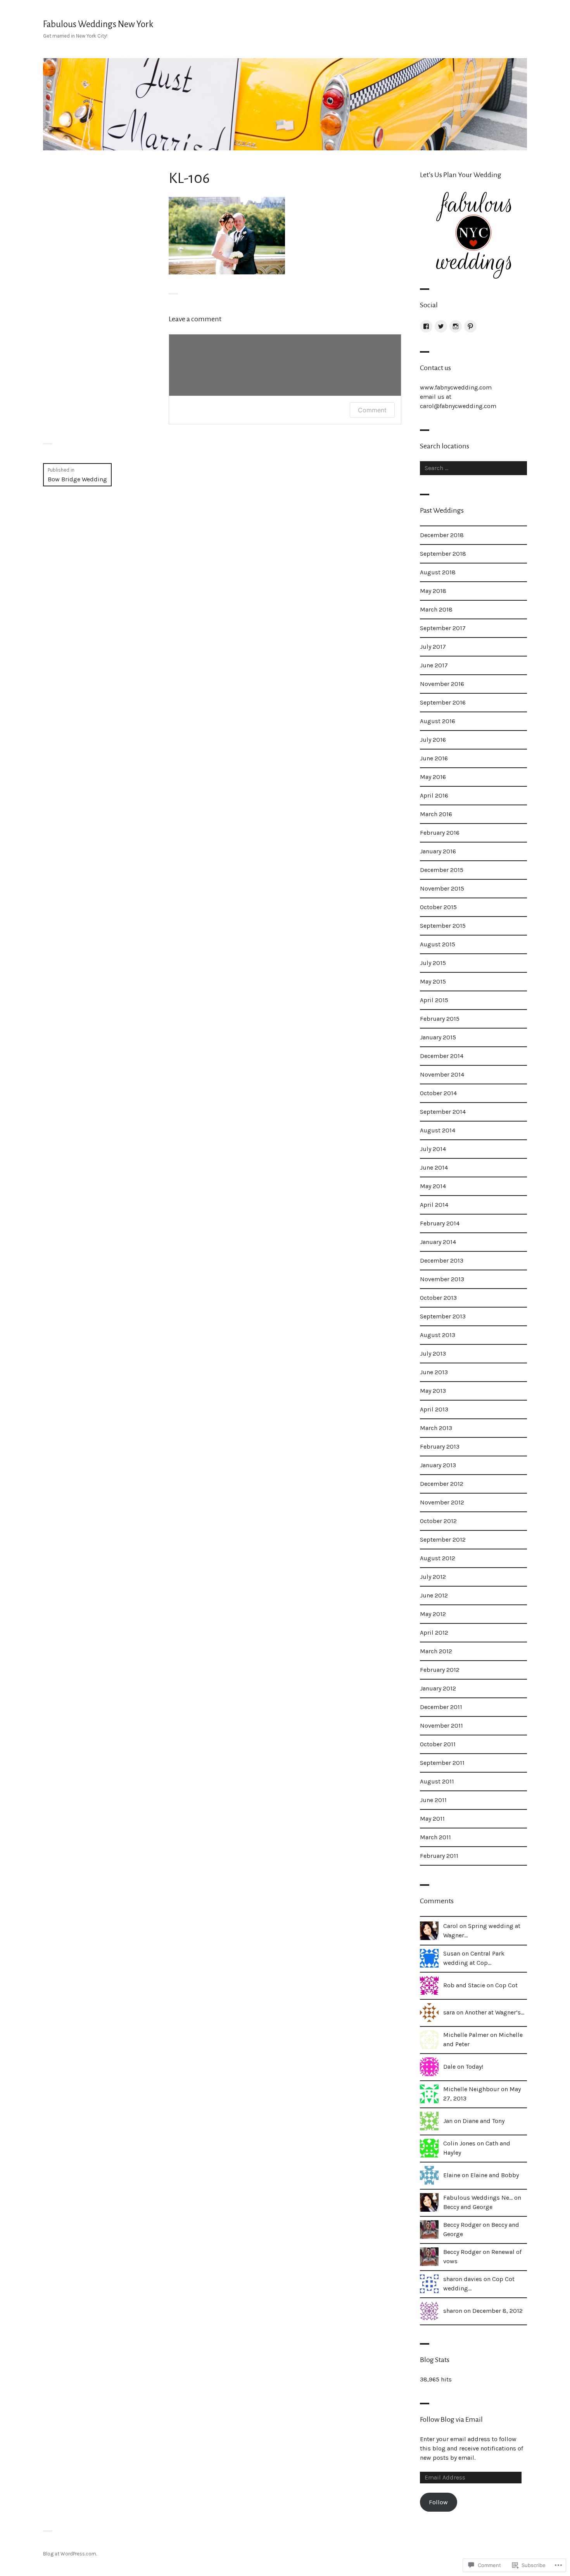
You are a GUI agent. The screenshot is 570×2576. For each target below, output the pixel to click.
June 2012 (434, 1595)
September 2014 (443, 1112)
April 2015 (434, 1000)
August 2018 (438, 572)
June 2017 (434, 665)
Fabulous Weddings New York (98, 24)
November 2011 (441, 1726)
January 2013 (438, 1465)
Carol (451, 1926)
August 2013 (438, 1335)
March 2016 (436, 814)
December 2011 (441, 1707)
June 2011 (433, 1800)
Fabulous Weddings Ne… (478, 2198)
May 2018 (433, 591)
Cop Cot (506, 1985)
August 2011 (437, 1781)
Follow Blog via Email (451, 2419)
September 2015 (443, 926)
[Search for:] (473, 468)
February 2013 (440, 1447)
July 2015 (433, 963)
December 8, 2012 (497, 2311)
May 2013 (433, 1391)
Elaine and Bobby (495, 2175)
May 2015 (433, 981)
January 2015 (438, 1037)
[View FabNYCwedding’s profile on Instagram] (456, 326)
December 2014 (442, 1056)
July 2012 (433, 1577)
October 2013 (438, 1298)
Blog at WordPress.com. (70, 2554)
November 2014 (442, 1074)
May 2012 (433, 1614)
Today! (474, 2067)
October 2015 (438, 907)
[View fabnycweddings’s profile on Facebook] (426, 326)
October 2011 (438, 1744)
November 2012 (442, 1502)
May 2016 (433, 777)
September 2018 (443, 554)
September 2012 (443, 1540)
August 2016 (438, 721)
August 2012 (438, 1558)
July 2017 (433, 647)
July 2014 (433, 1149)
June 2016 (434, 758)
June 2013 (434, 1372)
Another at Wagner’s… (495, 2012)
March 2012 (436, 1651)
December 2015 (442, 870)
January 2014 (438, 1242)
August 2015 (438, 944)
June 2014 (434, 1167)
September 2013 (443, 1316)
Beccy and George (468, 2207)
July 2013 (433, 1353)
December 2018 (442, 535)
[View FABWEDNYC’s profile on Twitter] (441, 326)
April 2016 (434, 795)
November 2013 (442, 1279)
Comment (372, 410)
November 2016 (442, 684)
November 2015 (442, 888)
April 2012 (434, 1633)
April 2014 (434, 1205)
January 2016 (438, 851)
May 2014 (433, 1186)
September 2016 (443, 702)
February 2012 (440, 1670)
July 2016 (433, 740)
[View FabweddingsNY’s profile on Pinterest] (470, 326)
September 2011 (442, 1763)
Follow (438, 2502)
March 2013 (436, 1428)
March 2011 (435, 1837)
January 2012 (438, 1688)
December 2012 (442, 1484)
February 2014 (440, 1223)
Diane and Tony (484, 2121)
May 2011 (432, 1819)
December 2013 (442, 1260)
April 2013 (434, 1409)
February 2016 (440, 833)
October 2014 (438, 1093)
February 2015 (440, 1019)
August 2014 (438, 1130)
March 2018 (436, 609)
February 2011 (439, 1856)
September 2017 (443, 628)
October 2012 (438, 1521)
